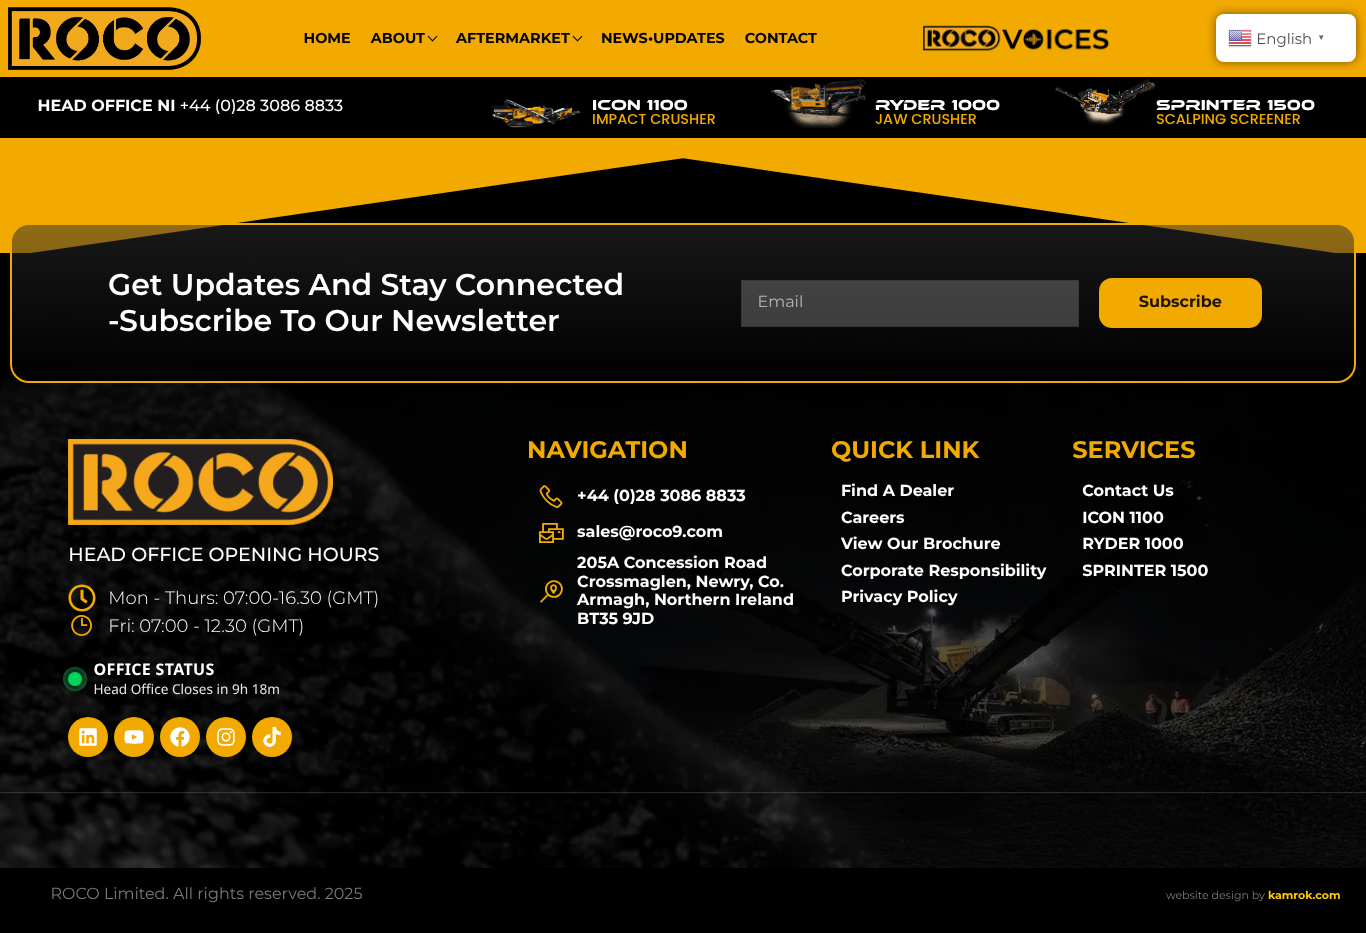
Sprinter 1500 (1235, 105)
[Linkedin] (88, 737)
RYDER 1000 (937, 105)
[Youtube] (134, 737)
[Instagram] (226, 737)
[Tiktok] (272, 737)
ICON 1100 (640, 105)
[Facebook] (180, 737)
